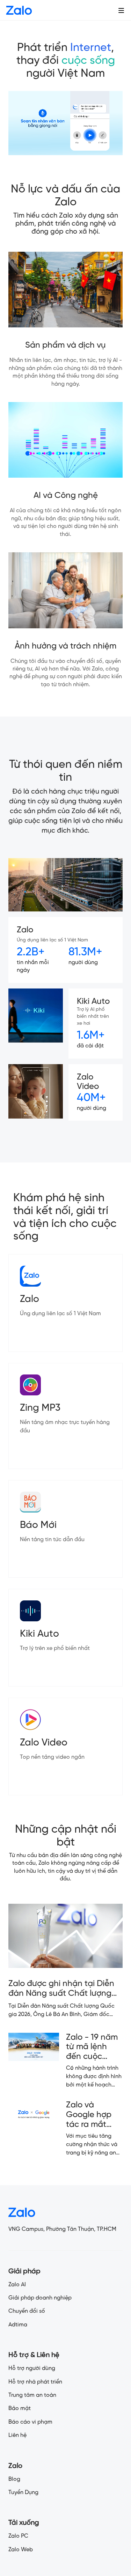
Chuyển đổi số (27, 2311)
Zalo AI (17, 2285)
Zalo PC (18, 2536)
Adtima (18, 2325)
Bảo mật (20, 2408)
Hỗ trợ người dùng (32, 2368)
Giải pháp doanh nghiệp (40, 2298)
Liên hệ (17, 2435)
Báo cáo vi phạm (30, 2422)
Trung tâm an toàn (32, 2395)
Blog (14, 2479)
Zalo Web (21, 2550)
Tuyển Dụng (23, 2492)
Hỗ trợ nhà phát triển (35, 2382)
